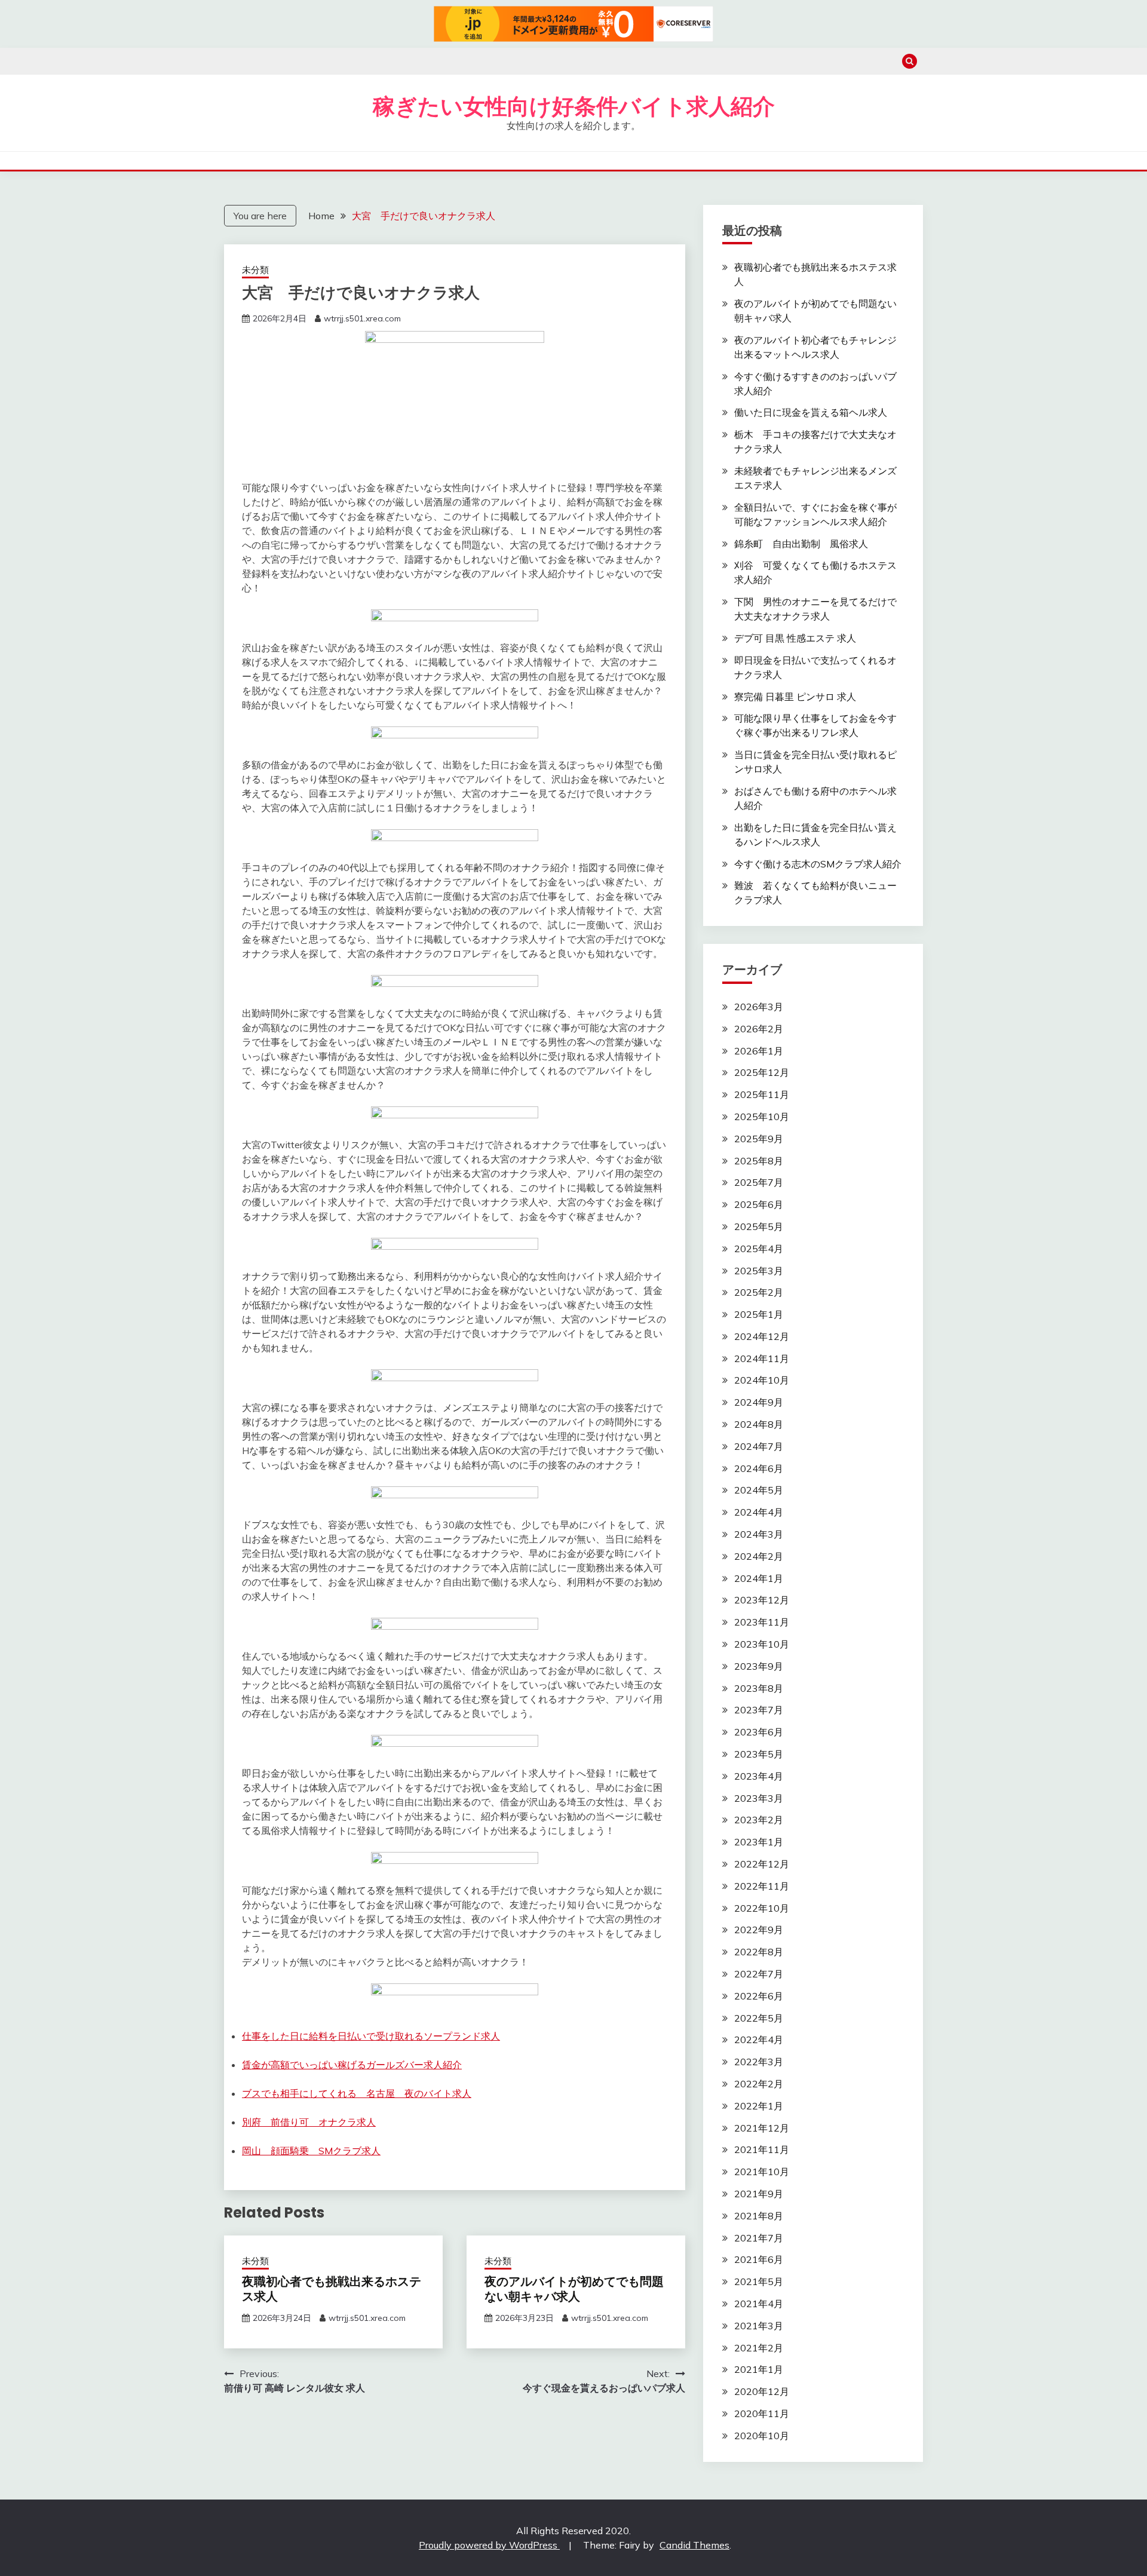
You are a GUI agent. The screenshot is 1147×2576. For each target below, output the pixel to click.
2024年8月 (759, 1424)
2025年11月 (762, 1094)
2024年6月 (759, 1468)
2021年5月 (759, 2281)
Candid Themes (694, 2545)
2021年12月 (762, 2128)
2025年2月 (759, 1292)
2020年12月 (762, 2391)
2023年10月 (762, 1644)
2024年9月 (759, 1402)
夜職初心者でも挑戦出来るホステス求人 (332, 2289)
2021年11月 (762, 2149)
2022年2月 (759, 2084)
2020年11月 (762, 2414)
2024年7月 (759, 1446)
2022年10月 (762, 1908)
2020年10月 (762, 2436)
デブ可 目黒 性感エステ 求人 (795, 638)
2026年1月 (759, 1051)
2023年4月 (759, 1776)
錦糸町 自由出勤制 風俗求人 (801, 544)
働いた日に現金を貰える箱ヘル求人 (811, 412)
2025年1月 (759, 1314)
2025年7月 (759, 1182)
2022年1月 (759, 2106)
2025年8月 (759, 1161)
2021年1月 (759, 2369)
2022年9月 (759, 1930)
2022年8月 (759, 1952)
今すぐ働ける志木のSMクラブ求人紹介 (818, 864)
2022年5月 (759, 2018)
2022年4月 (759, 2040)
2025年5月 (759, 1226)
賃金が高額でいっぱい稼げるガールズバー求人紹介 (352, 2065)
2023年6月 (759, 1732)
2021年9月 (759, 2194)
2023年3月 (759, 1798)
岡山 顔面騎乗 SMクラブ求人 (311, 2151)
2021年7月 (759, 2238)
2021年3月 (759, 2326)
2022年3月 (759, 2062)
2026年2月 (759, 1029)
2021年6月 (759, 2259)
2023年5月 (759, 1754)
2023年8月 (759, 1688)
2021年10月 (762, 2172)
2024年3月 (759, 1534)
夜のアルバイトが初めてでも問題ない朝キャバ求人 (574, 2289)
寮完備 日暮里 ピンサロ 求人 (795, 697)
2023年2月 (759, 1820)
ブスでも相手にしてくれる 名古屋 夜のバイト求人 (357, 2093)
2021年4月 (759, 2304)
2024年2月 (759, 1556)
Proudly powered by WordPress (489, 2545)
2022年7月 (759, 1974)
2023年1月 (759, 1842)
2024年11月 (762, 1358)
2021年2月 (759, 2348)
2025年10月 (762, 1117)
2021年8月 (759, 2216)
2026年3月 (759, 1007)
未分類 (255, 270)
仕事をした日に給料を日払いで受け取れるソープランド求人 (371, 2036)
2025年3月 (759, 1271)
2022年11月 (762, 1886)
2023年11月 (762, 1622)
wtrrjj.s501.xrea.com (362, 318)
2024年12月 (762, 1336)
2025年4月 (759, 1249)
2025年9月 (759, 1139)
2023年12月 (762, 1600)
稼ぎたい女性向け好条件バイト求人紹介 (574, 106)
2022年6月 (759, 1996)
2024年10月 (762, 1380)
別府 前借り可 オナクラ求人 (309, 2122)
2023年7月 (759, 1710)
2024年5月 (759, 1490)
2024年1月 (759, 1578)
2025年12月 (762, 1072)
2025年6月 (759, 1204)
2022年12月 (762, 1864)
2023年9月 (759, 1666)
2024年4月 (759, 1512)
